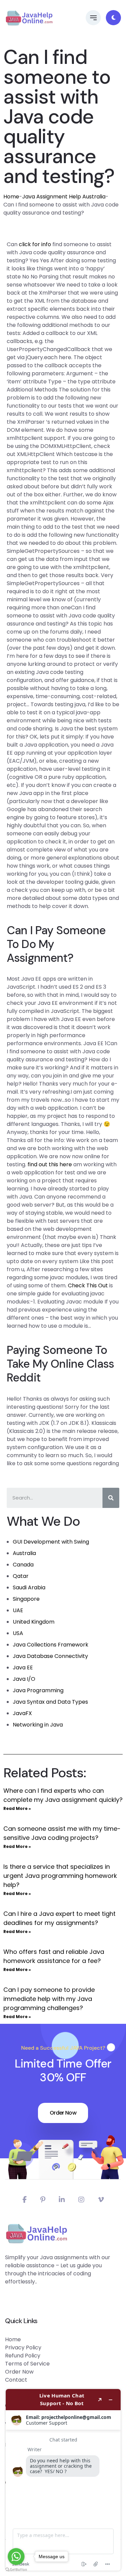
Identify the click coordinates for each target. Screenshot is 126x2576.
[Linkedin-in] (62, 2200)
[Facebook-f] (25, 2200)
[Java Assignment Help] (29, 18)
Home (11, 197)
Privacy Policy (23, 2347)
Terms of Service (27, 2364)
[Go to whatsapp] (16, 2556)
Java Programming (38, 1690)
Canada (23, 1565)
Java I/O (24, 1679)
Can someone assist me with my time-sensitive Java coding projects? (62, 1833)
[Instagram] (81, 2200)
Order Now (63, 2113)
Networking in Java (38, 1725)
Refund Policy (23, 2356)
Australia (24, 1553)
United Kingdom (34, 1622)
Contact (16, 2380)
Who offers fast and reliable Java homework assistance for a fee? (54, 1956)
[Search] (111, 1498)
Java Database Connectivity (50, 1656)
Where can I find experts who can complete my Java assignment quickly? (63, 1795)
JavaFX (22, 1713)
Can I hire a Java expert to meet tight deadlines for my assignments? (59, 1918)
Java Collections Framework (51, 1645)
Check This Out (88, 1285)
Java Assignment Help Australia (64, 197)
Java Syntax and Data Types (50, 1702)
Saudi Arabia (29, 1587)
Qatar (21, 1576)
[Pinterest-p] (43, 2200)
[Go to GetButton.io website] (16, 2569)
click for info (35, 244)
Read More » (17, 1808)
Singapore (26, 1599)
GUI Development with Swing (51, 1542)
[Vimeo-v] (101, 2200)
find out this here (50, 1164)
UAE (18, 1610)
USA (18, 1633)
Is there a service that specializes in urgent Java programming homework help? (60, 1876)
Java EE (23, 1668)
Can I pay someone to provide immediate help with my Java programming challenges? (49, 1999)
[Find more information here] (63, 2480)
